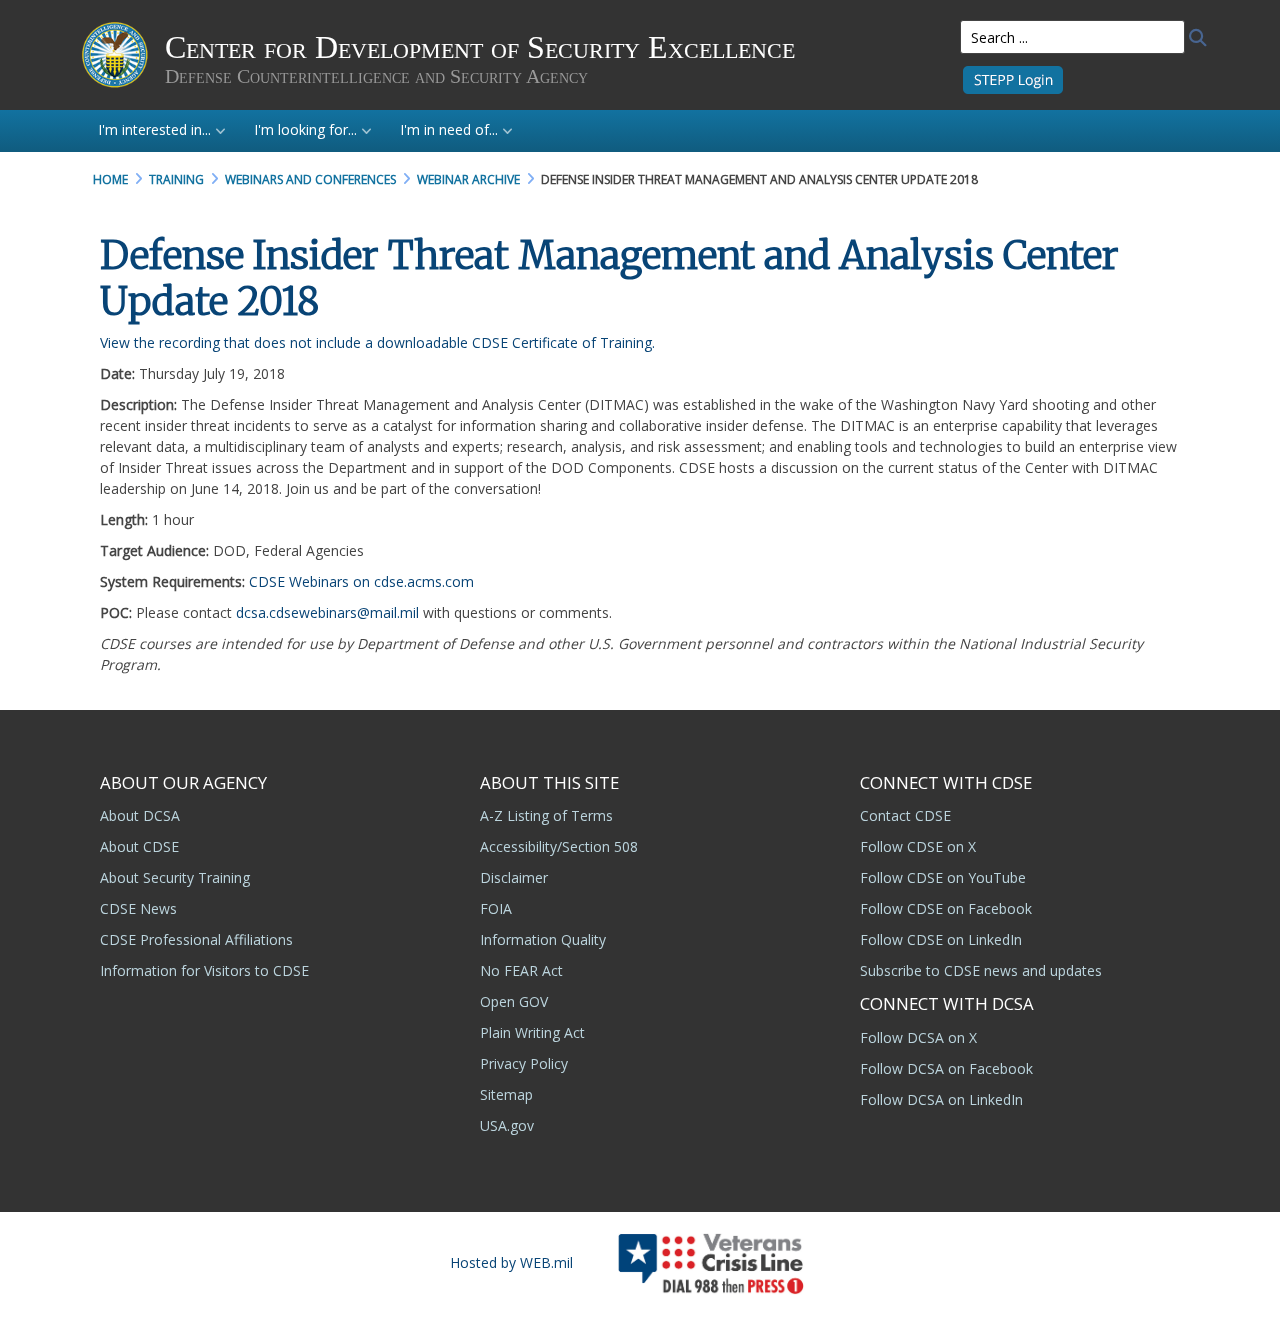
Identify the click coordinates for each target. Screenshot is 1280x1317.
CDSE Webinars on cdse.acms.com (361, 581)
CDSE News (138, 908)
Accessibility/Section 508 (559, 846)
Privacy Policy (524, 1063)
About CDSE (139, 846)
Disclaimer (514, 877)
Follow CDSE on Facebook (946, 908)
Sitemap (506, 1094)
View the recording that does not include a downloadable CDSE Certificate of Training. (377, 342)
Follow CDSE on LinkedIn (941, 939)
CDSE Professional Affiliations (196, 939)
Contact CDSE (905, 815)
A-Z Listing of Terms (546, 815)
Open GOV (514, 1001)
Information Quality (543, 939)
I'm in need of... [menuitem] (449, 129)
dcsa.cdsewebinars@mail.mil (327, 612)
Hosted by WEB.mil (511, 1262)
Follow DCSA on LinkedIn (941, 1099)
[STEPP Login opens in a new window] (1013, 78)
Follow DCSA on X (918, 1037)
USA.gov (507, 1125)
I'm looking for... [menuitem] (305, 129)
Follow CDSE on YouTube (943, 877)
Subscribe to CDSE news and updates (981, 970)
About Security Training (175, 877)
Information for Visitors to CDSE (204, 970)
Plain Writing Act (532, 1032)
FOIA (496, 908)
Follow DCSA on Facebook (946, 1068)
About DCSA (140, 815)
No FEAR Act (521, 970)
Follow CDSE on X (918, 846)
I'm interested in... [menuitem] (154, 129)
